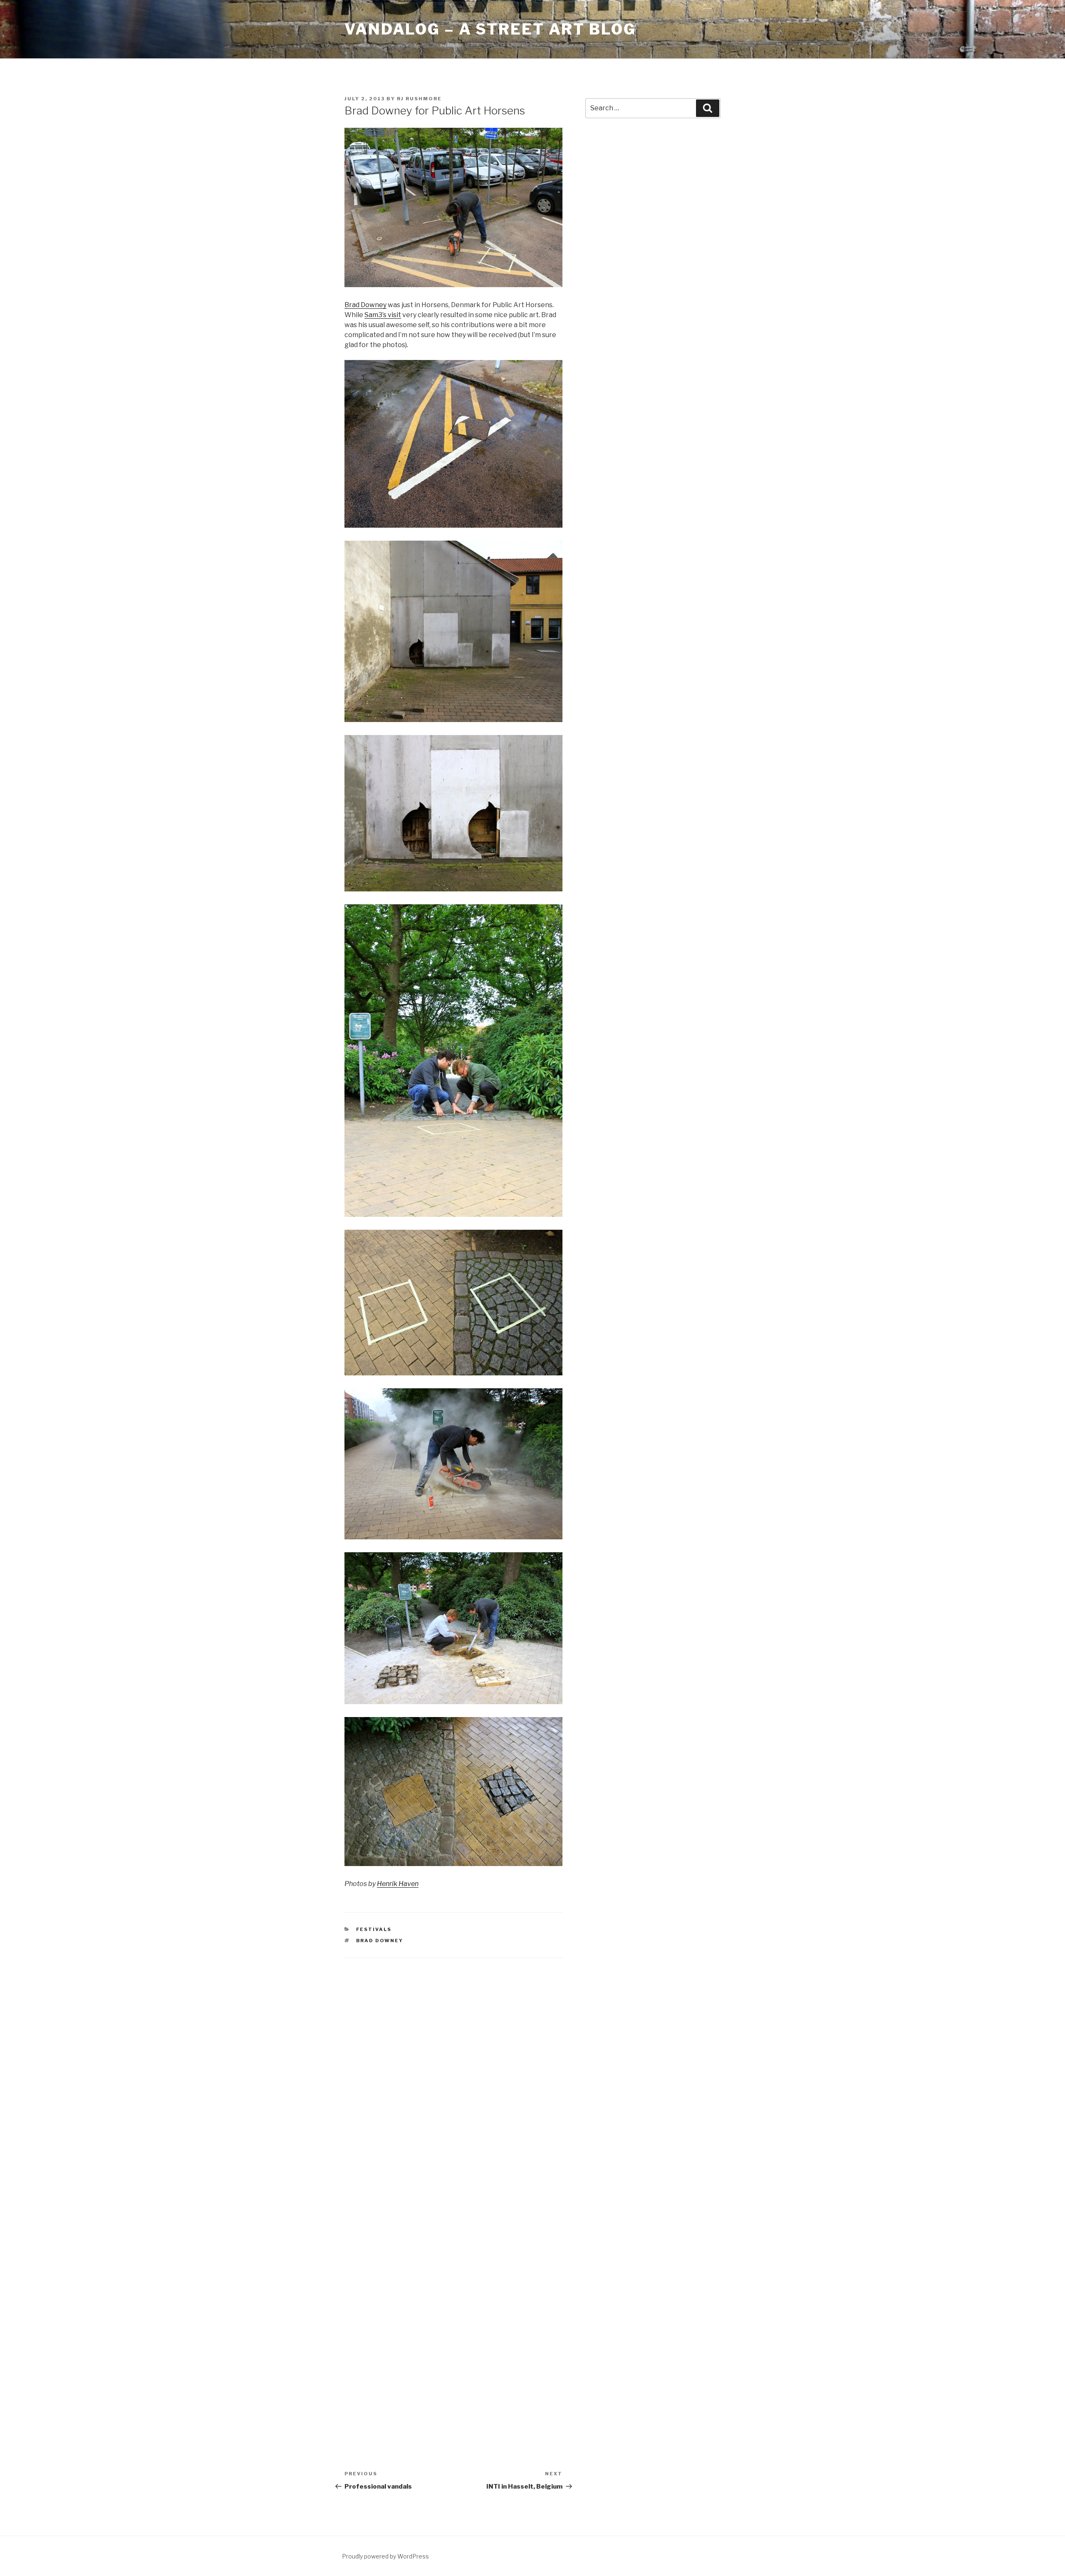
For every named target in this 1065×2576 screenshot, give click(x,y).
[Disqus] (453, 2075)
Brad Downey (365, 305)
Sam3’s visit (383, 315)
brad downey (380, 1941)
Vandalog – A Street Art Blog (490, 29)
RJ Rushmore (419, 99)
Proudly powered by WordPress (385, 2556)
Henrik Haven (398, 1884)
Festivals (374, 1929)
